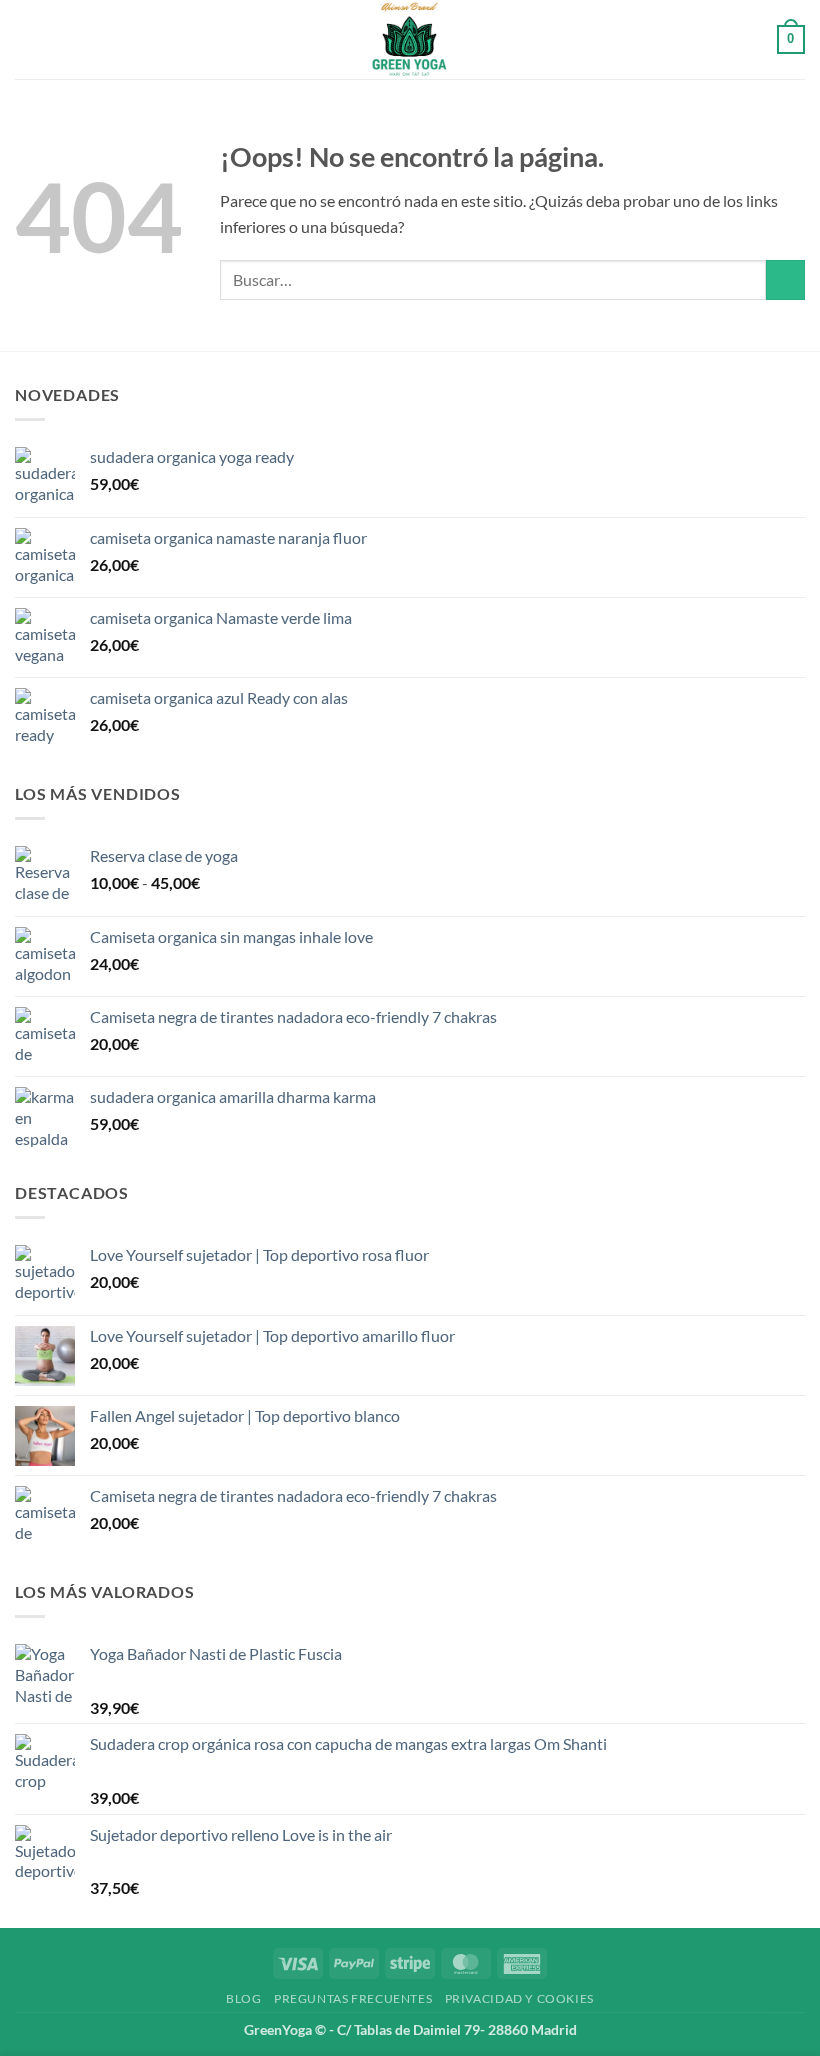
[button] (27, 39)
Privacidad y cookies (519, 1998)
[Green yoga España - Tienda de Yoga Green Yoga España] (410, 39)
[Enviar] (785, 279)
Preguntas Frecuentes (353, 1998)
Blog (243, 1998)
